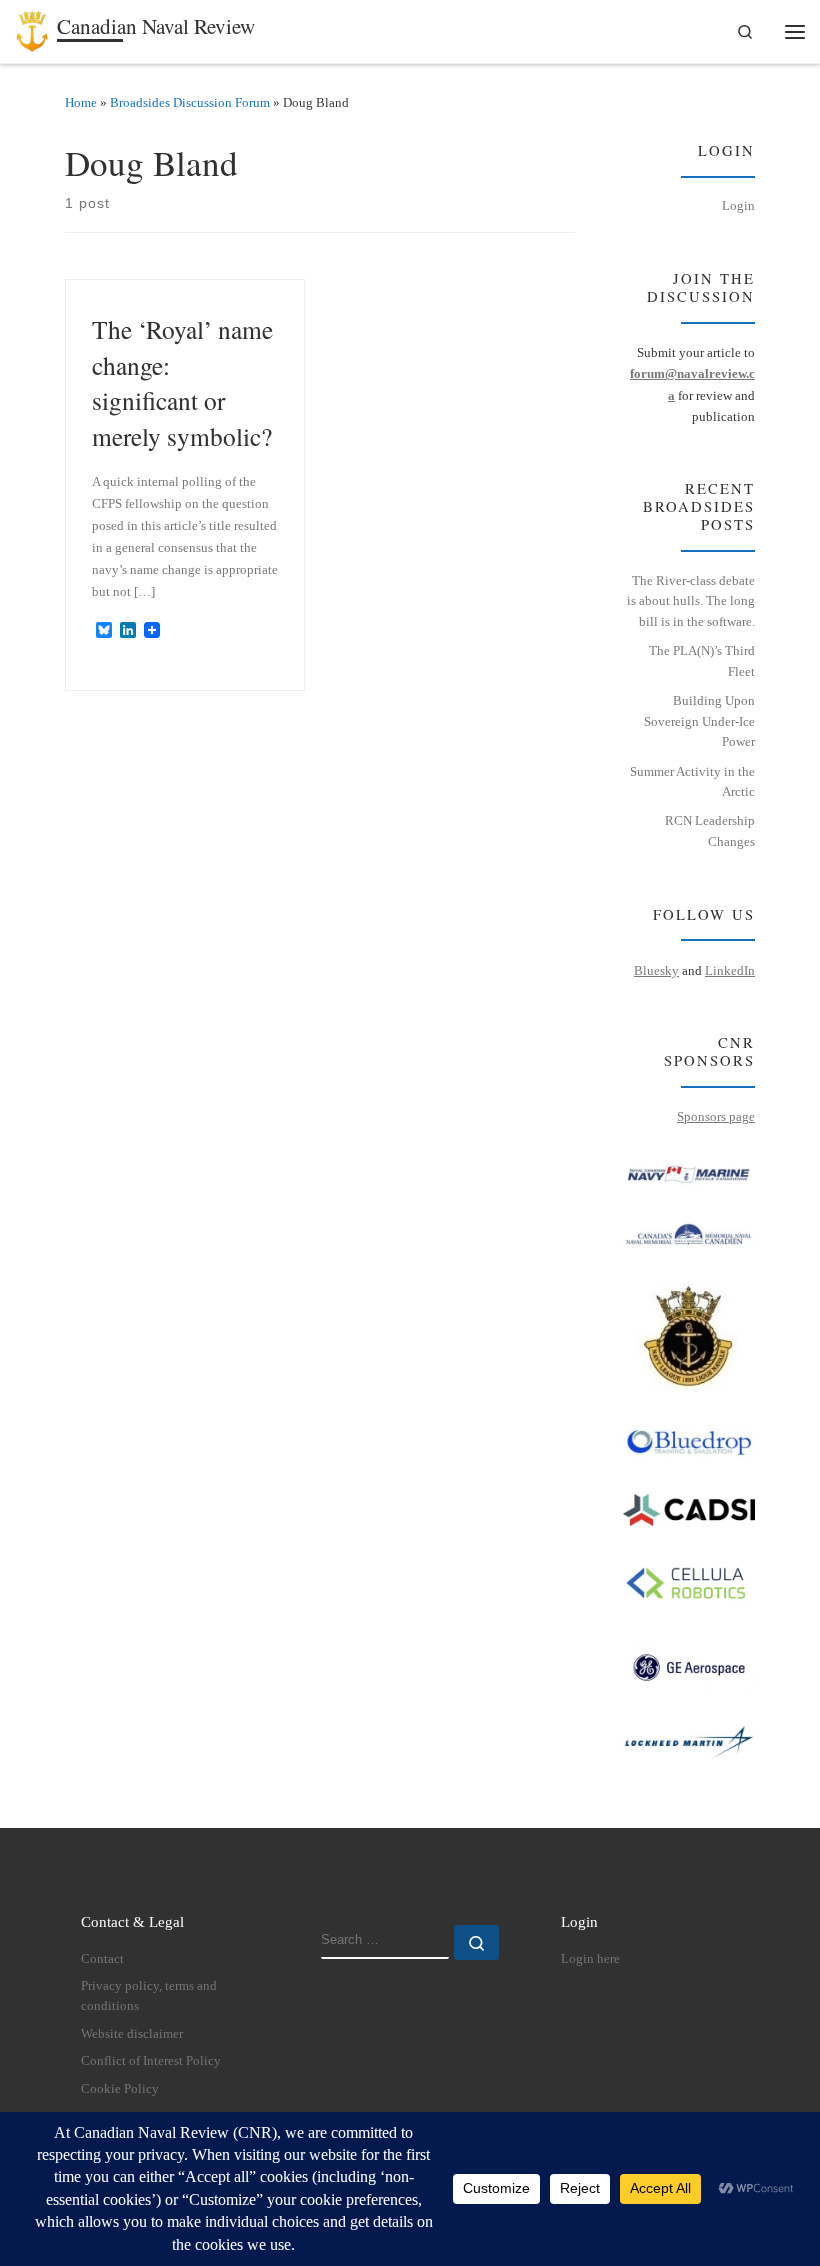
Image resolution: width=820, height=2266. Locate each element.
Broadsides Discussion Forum (190, 102)
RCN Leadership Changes (710, 831)
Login (738, 205)
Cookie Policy (120, 2089)
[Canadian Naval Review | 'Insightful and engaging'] (32, 28)
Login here (590, 1959)
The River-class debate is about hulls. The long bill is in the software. (691, 601)
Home (81, 102)
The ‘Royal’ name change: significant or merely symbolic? (182, 382)
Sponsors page (716, 1116)
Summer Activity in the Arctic (692, 782)
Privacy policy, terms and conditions (149, 1996)
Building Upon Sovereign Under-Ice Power (699, 721)
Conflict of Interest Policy (151, 2061)
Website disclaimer (132, 2034)
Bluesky (656, 970)
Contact (102, 1959)
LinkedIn (730, 970)
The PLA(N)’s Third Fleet (702, 661)
